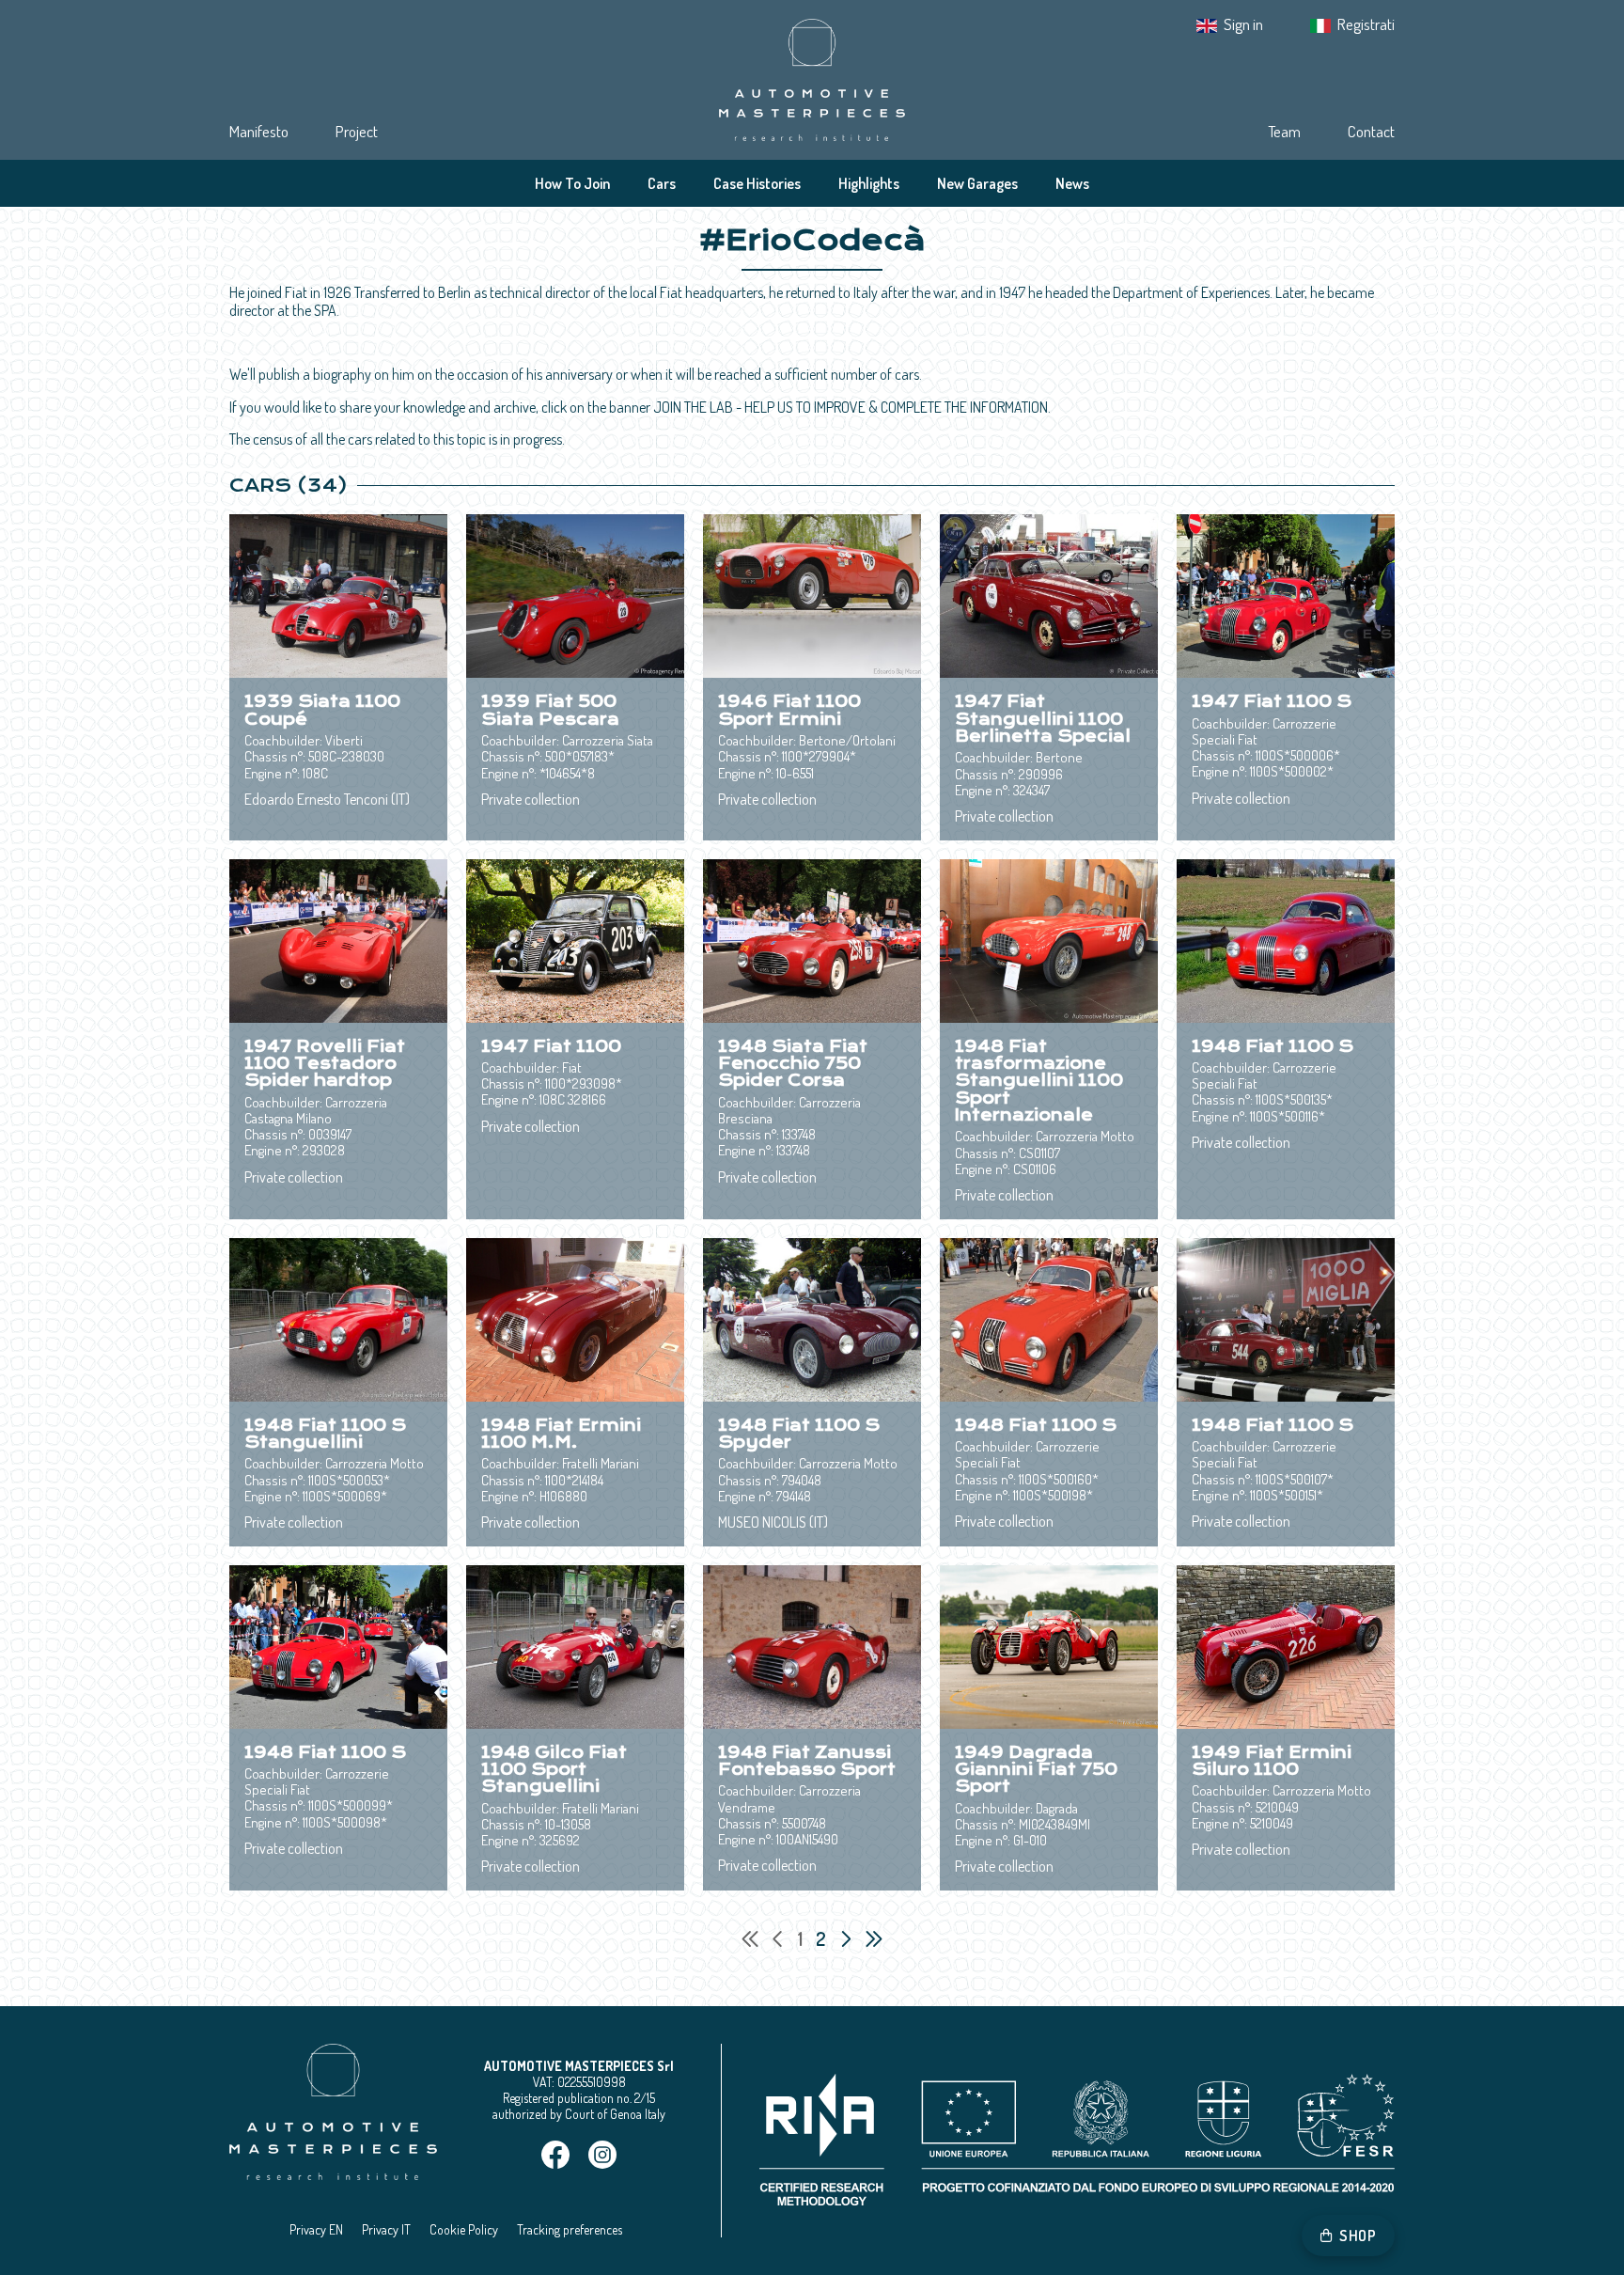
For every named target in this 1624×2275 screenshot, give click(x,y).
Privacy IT (386, 2229)
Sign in (1243, 24)
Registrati (1366, 24)
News (1072, 183)
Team (1284, 131)
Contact (1371, 131)
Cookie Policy (464, 2229)
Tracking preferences (570, 2229)
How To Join (572, 183)
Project (357, 131)
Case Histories (757, 183)
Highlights (869, 183)
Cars (662, 183)
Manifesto (259, 131)
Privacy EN (316, 2229)
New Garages (977, 183)
